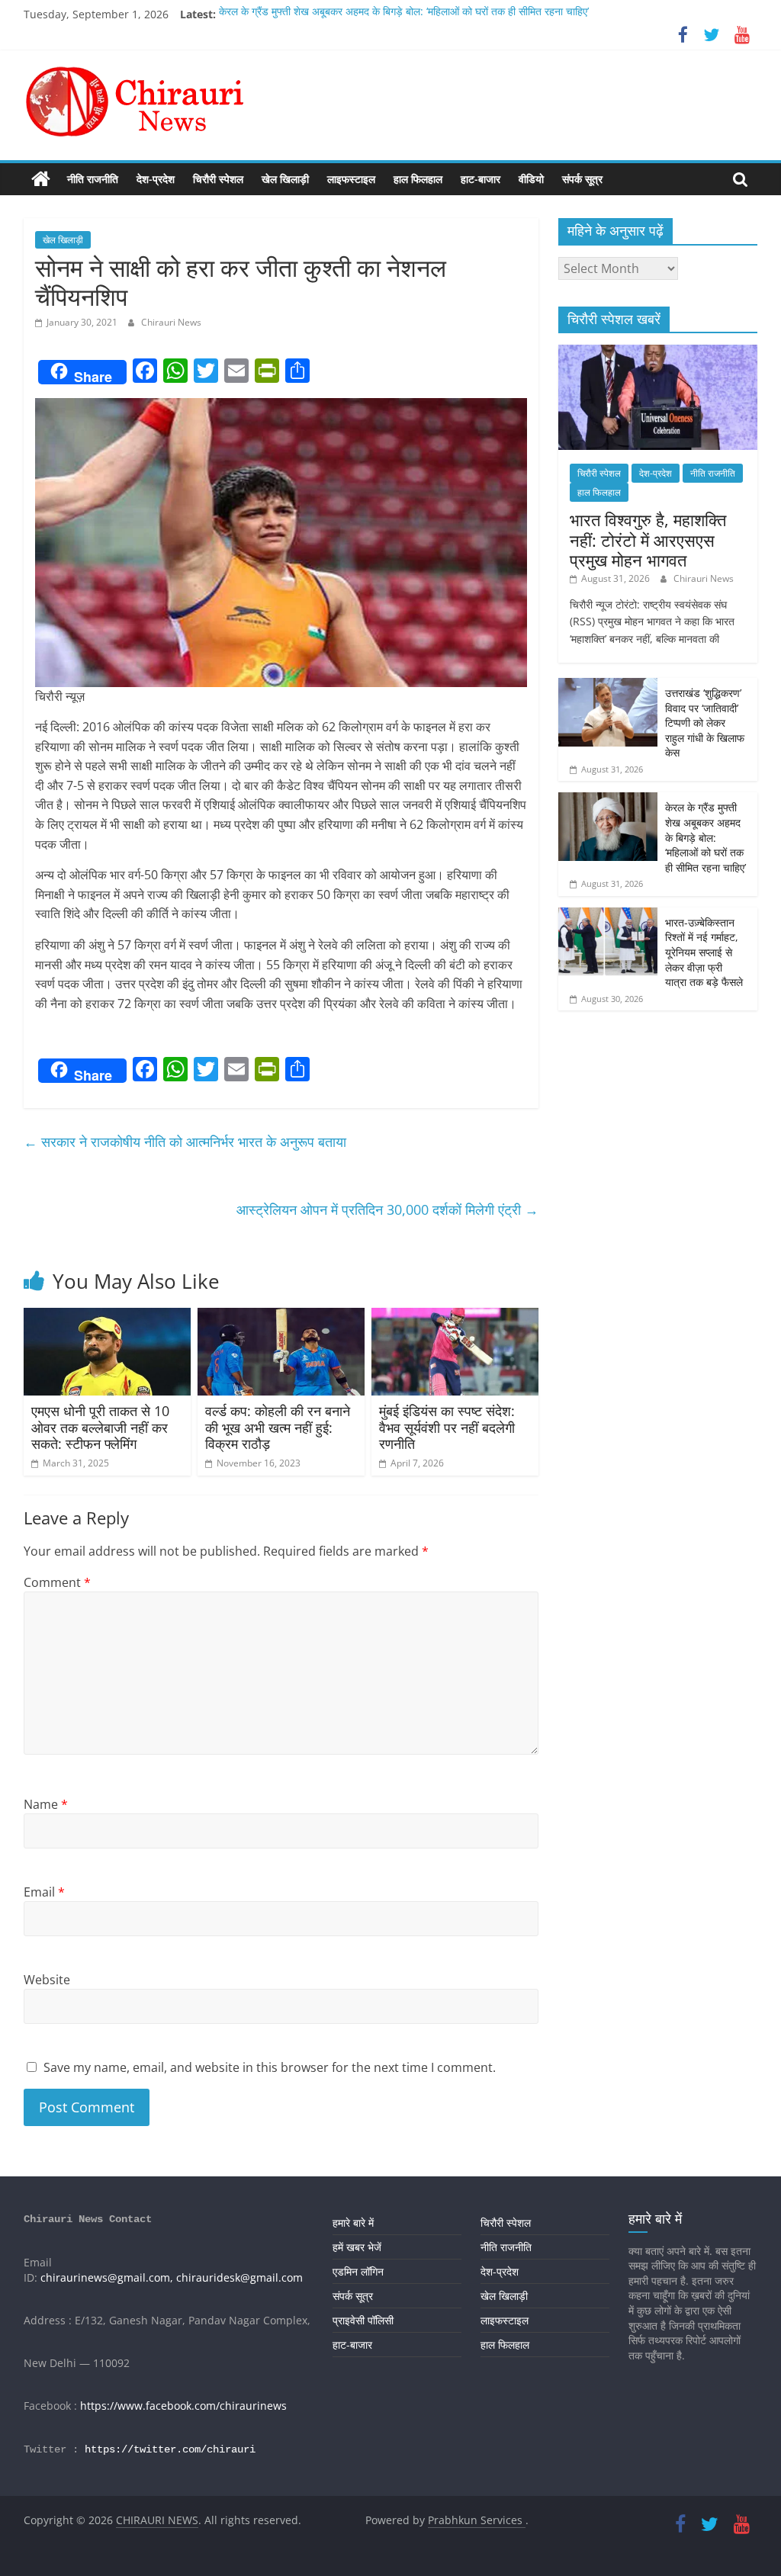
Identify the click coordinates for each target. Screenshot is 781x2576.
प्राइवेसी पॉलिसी (363, 2320)
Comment (57, 1582)
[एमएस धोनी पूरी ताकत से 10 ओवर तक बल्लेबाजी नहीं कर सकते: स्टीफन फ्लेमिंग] (108, 1317)
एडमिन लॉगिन (358, 2271)
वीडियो (531, 179)
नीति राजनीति (93, 179)
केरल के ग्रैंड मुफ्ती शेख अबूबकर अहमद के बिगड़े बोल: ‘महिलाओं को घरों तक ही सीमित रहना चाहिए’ (404, 14)
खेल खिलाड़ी (285, 179)
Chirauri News (171, 322)
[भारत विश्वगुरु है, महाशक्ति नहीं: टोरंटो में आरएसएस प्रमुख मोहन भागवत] (658, 353)
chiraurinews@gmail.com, (107, 2277)
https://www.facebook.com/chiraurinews (183, 2406)
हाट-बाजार (480, 179)
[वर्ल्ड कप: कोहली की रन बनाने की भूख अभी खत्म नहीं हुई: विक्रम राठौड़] (281, 1317)
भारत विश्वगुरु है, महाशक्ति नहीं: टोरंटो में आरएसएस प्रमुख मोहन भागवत (648, 540)
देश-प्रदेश (156, 179)
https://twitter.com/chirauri (170, 2449)
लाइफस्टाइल (351, 179)
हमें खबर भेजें (357, 2247)
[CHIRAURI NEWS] (41, 179)
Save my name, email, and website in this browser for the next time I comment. (270, 2067)
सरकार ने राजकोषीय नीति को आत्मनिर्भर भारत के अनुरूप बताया (185, 1142)
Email (44, 1892)
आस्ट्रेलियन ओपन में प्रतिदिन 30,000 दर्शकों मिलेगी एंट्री (387, 1209)
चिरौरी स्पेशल (218, 179)
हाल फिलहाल (418, 179)
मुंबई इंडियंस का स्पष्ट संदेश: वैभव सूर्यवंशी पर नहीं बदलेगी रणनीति (447, 1427)
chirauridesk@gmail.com (239, 2277)
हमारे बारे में (353, 2223)
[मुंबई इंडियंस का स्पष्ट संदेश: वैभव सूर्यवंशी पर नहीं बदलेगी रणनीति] (455, 1317)
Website (47, 1980)
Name (46, 1804)
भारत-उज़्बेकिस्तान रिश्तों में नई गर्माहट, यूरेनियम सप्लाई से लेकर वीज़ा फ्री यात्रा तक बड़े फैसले (704, 952)
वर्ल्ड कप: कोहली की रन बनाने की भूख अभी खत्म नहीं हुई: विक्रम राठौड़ (278, 1427)
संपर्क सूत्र (582, 179)
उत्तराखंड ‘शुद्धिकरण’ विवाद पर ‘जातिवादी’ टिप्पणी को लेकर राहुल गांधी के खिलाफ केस (705, 723)
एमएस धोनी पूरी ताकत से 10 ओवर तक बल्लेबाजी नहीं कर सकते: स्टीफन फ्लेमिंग (100, 1427)
